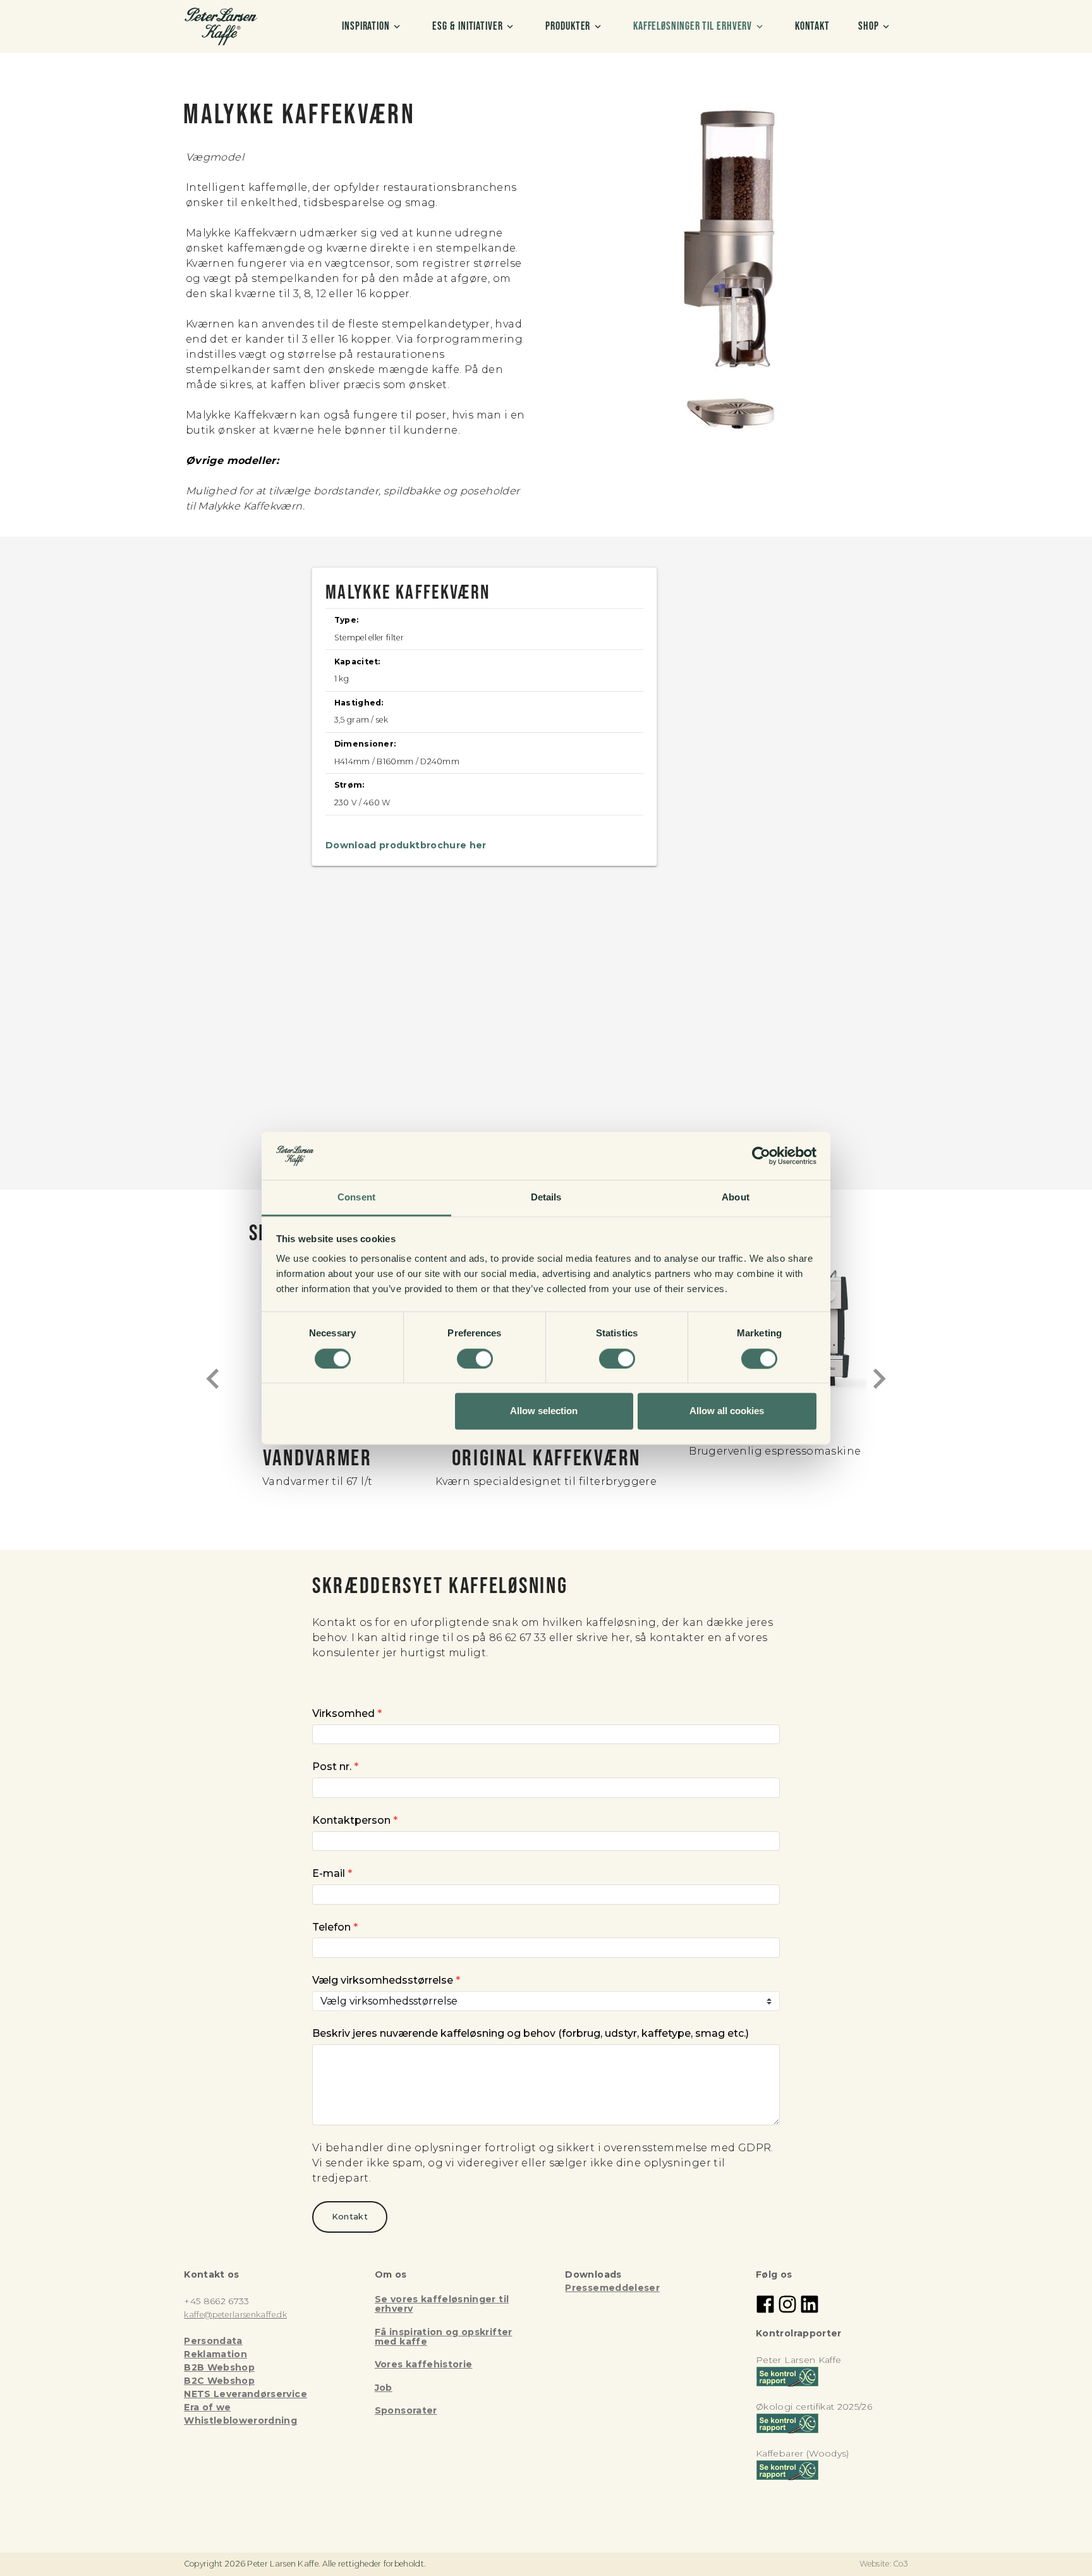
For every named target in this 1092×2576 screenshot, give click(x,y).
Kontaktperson (355, 1820)
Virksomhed (347, 1713)
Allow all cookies (727, 1411)
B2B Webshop (219, 2367)
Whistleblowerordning (240, 2420)
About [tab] (736, 1198)
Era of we (207, 2407)
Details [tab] (546, 1198)
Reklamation (215, 2354)
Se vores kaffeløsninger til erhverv (442, 2304)
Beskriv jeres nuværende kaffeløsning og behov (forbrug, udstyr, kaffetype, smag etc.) (531, 2033)
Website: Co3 (884, 2564)
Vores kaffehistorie (424, 2364)
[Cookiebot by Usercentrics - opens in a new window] (761, 1156)
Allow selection (544, 1411)
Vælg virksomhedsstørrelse (386, 1980)
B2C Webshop (219, 2381)
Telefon (335, 1927)
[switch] (475, 1358)
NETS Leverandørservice (246, 2394)
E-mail (332, 1873)
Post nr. (335, 1767)
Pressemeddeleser (612, 2288)
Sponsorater (406, 2410)
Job (384, 2388)
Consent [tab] (356, 1198)
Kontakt (350, 2217)
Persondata (213, 2341)
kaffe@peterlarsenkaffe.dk (235, 2315)
